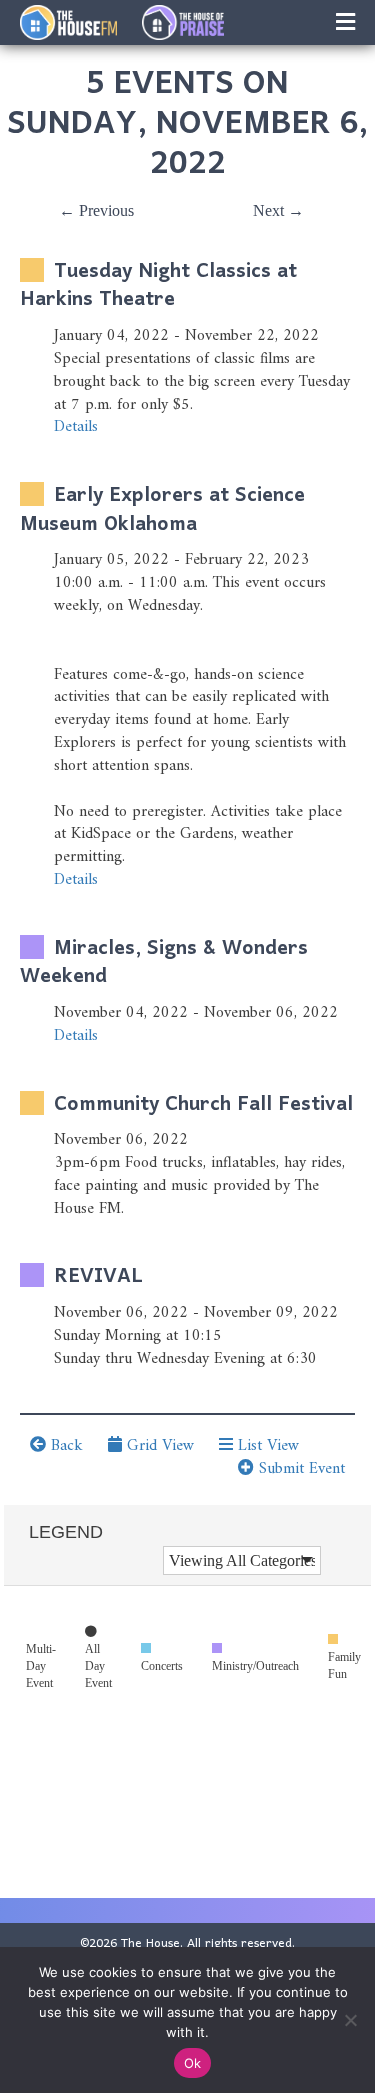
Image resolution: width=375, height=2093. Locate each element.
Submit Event (299, 1469)
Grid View (158, 1446)
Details (76, 427)
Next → (278, 210)
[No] (350, 2020)
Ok (193, 2063)
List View (266, 1446)
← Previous (96, 210)
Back (64, 1446)
